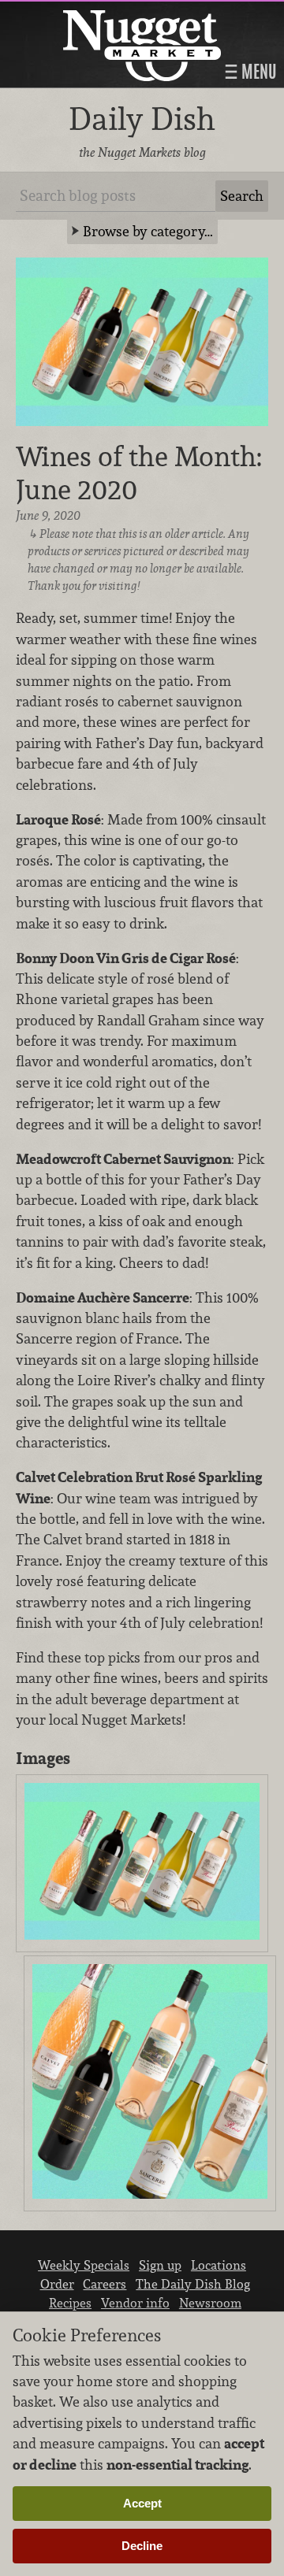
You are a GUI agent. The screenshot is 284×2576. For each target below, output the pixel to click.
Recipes (70, 2303)
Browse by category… (148, 231)
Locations (219, 2265)
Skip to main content (75, 13)
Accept (142, 2503)
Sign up (160, 2265)
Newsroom (210, 2303)
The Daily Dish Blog (193, 2284)
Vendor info (135, 2303)
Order (57, 2284)
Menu (257, 72)
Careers (105, 2284)
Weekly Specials (84, 2265)
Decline (142, 2546)
